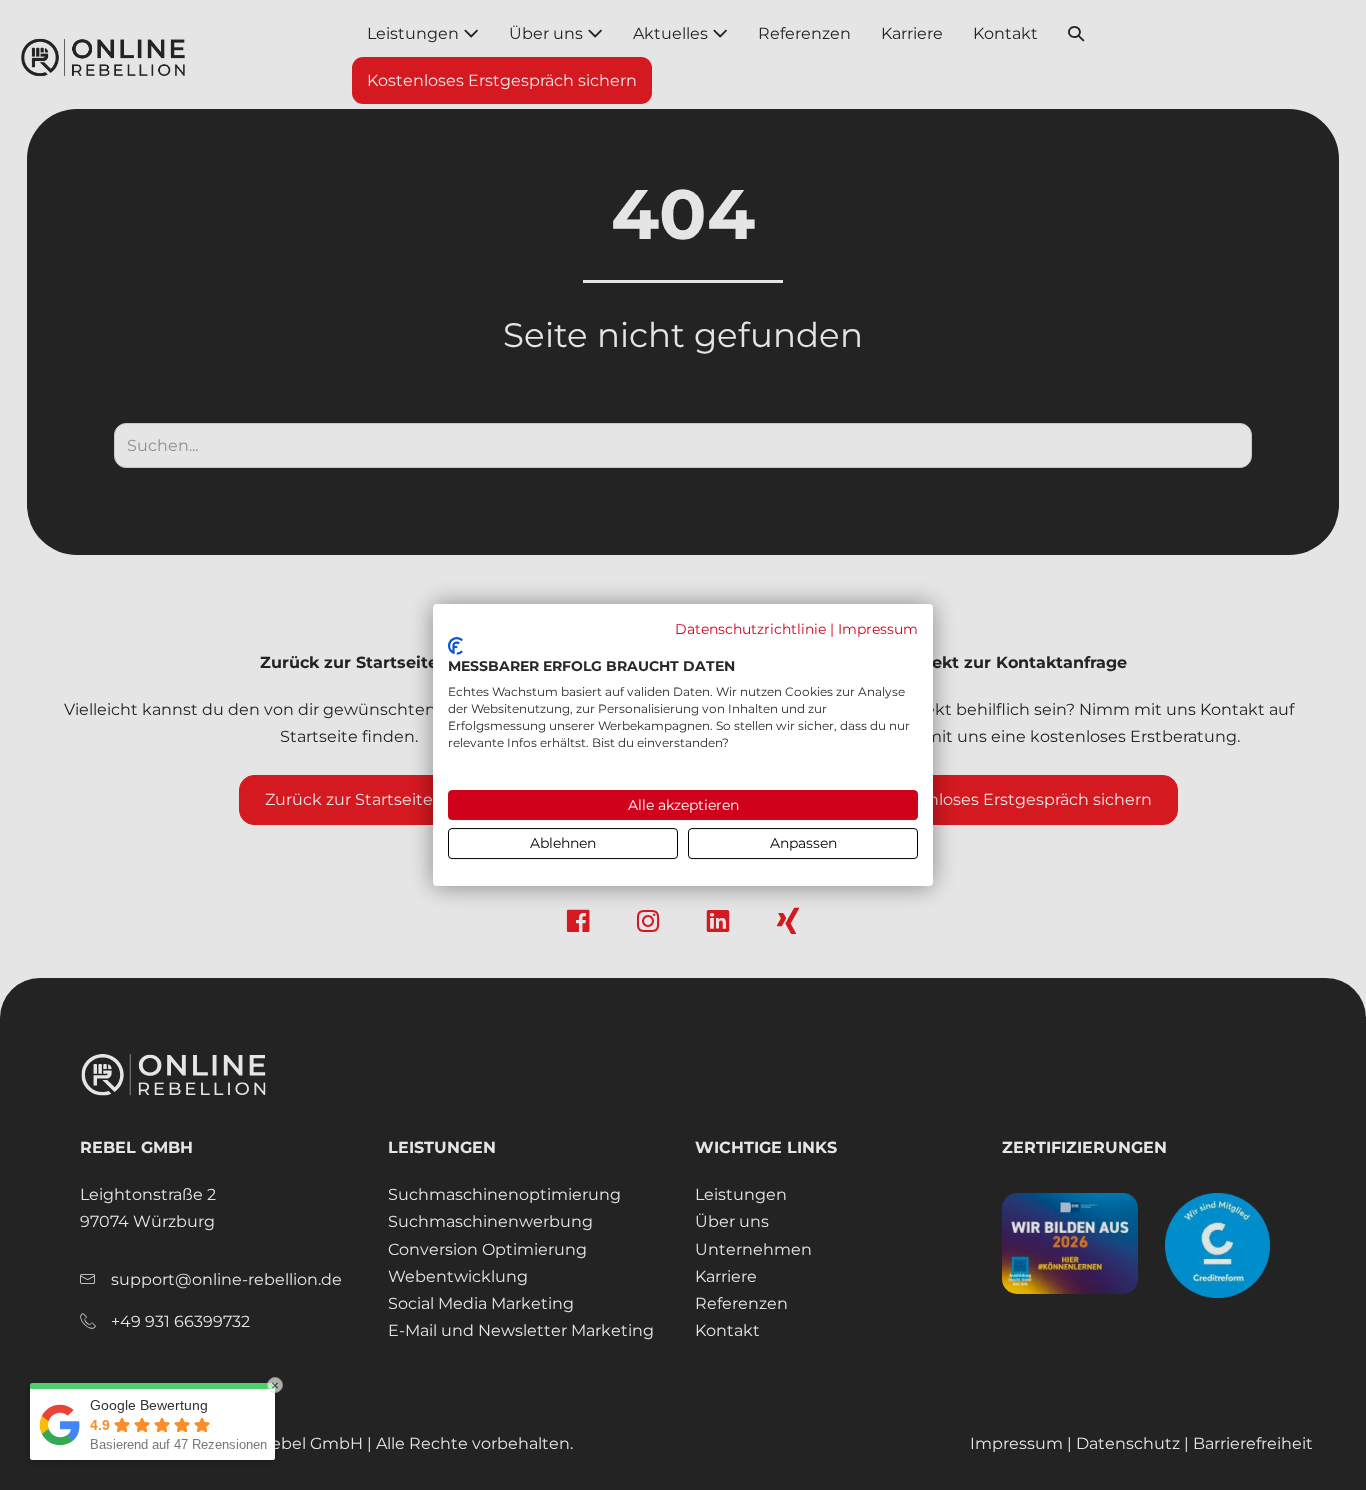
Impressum (878, 629)
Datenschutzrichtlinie (750, 629)
